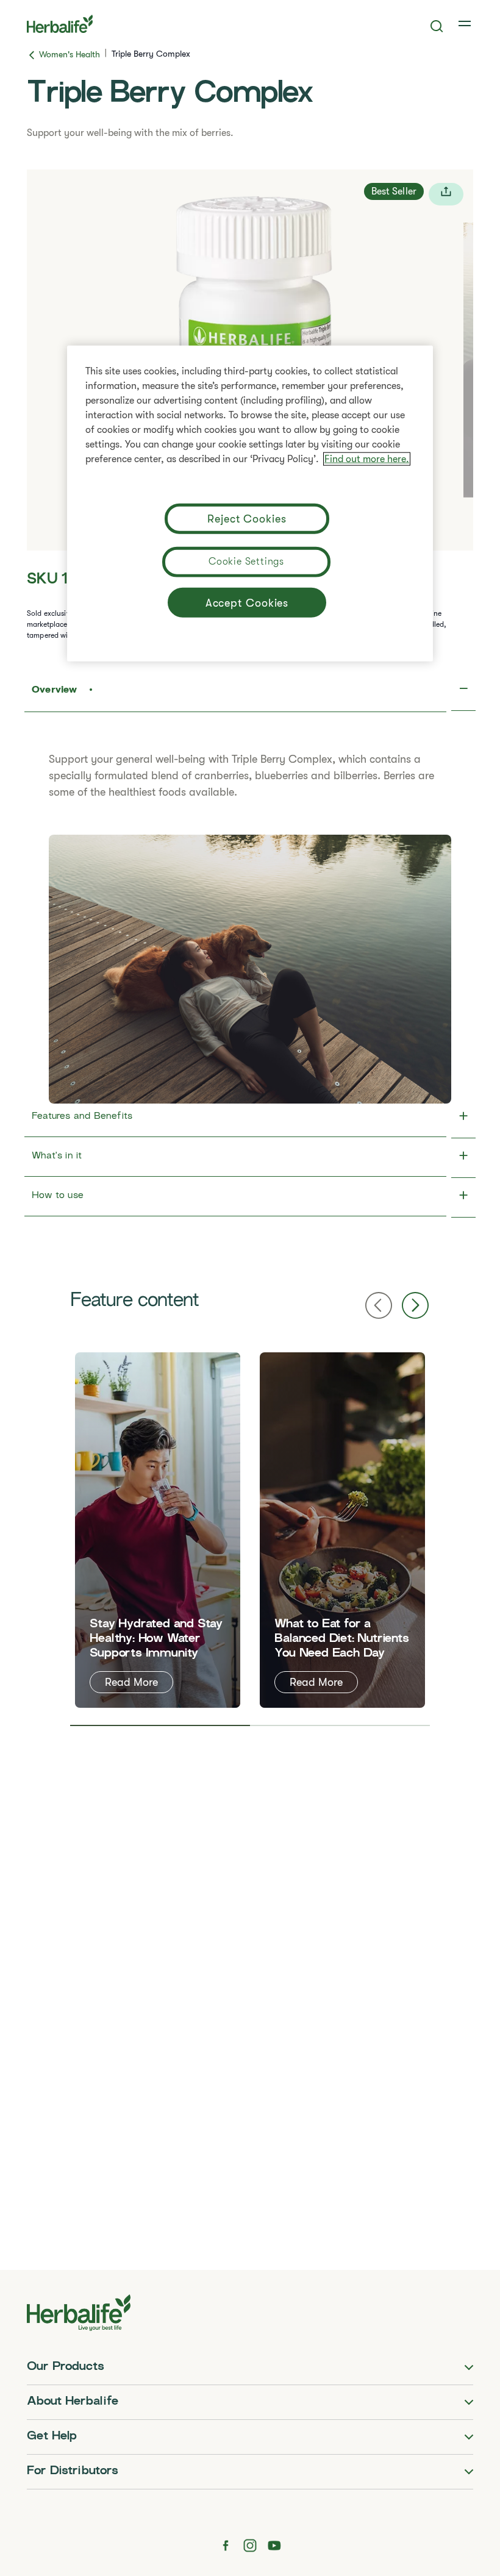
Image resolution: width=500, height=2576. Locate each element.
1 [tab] (160, 1725)
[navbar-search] (437, 26)
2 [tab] (340, 1725)
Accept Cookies (247, 602)
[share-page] (446, 194)
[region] (250, 503)
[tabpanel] (158, 1530)
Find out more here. (367, 458)
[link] (466, 24)
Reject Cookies (247, 518)
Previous (379, 1305)
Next (415, 1305)
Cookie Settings (246, 561)
